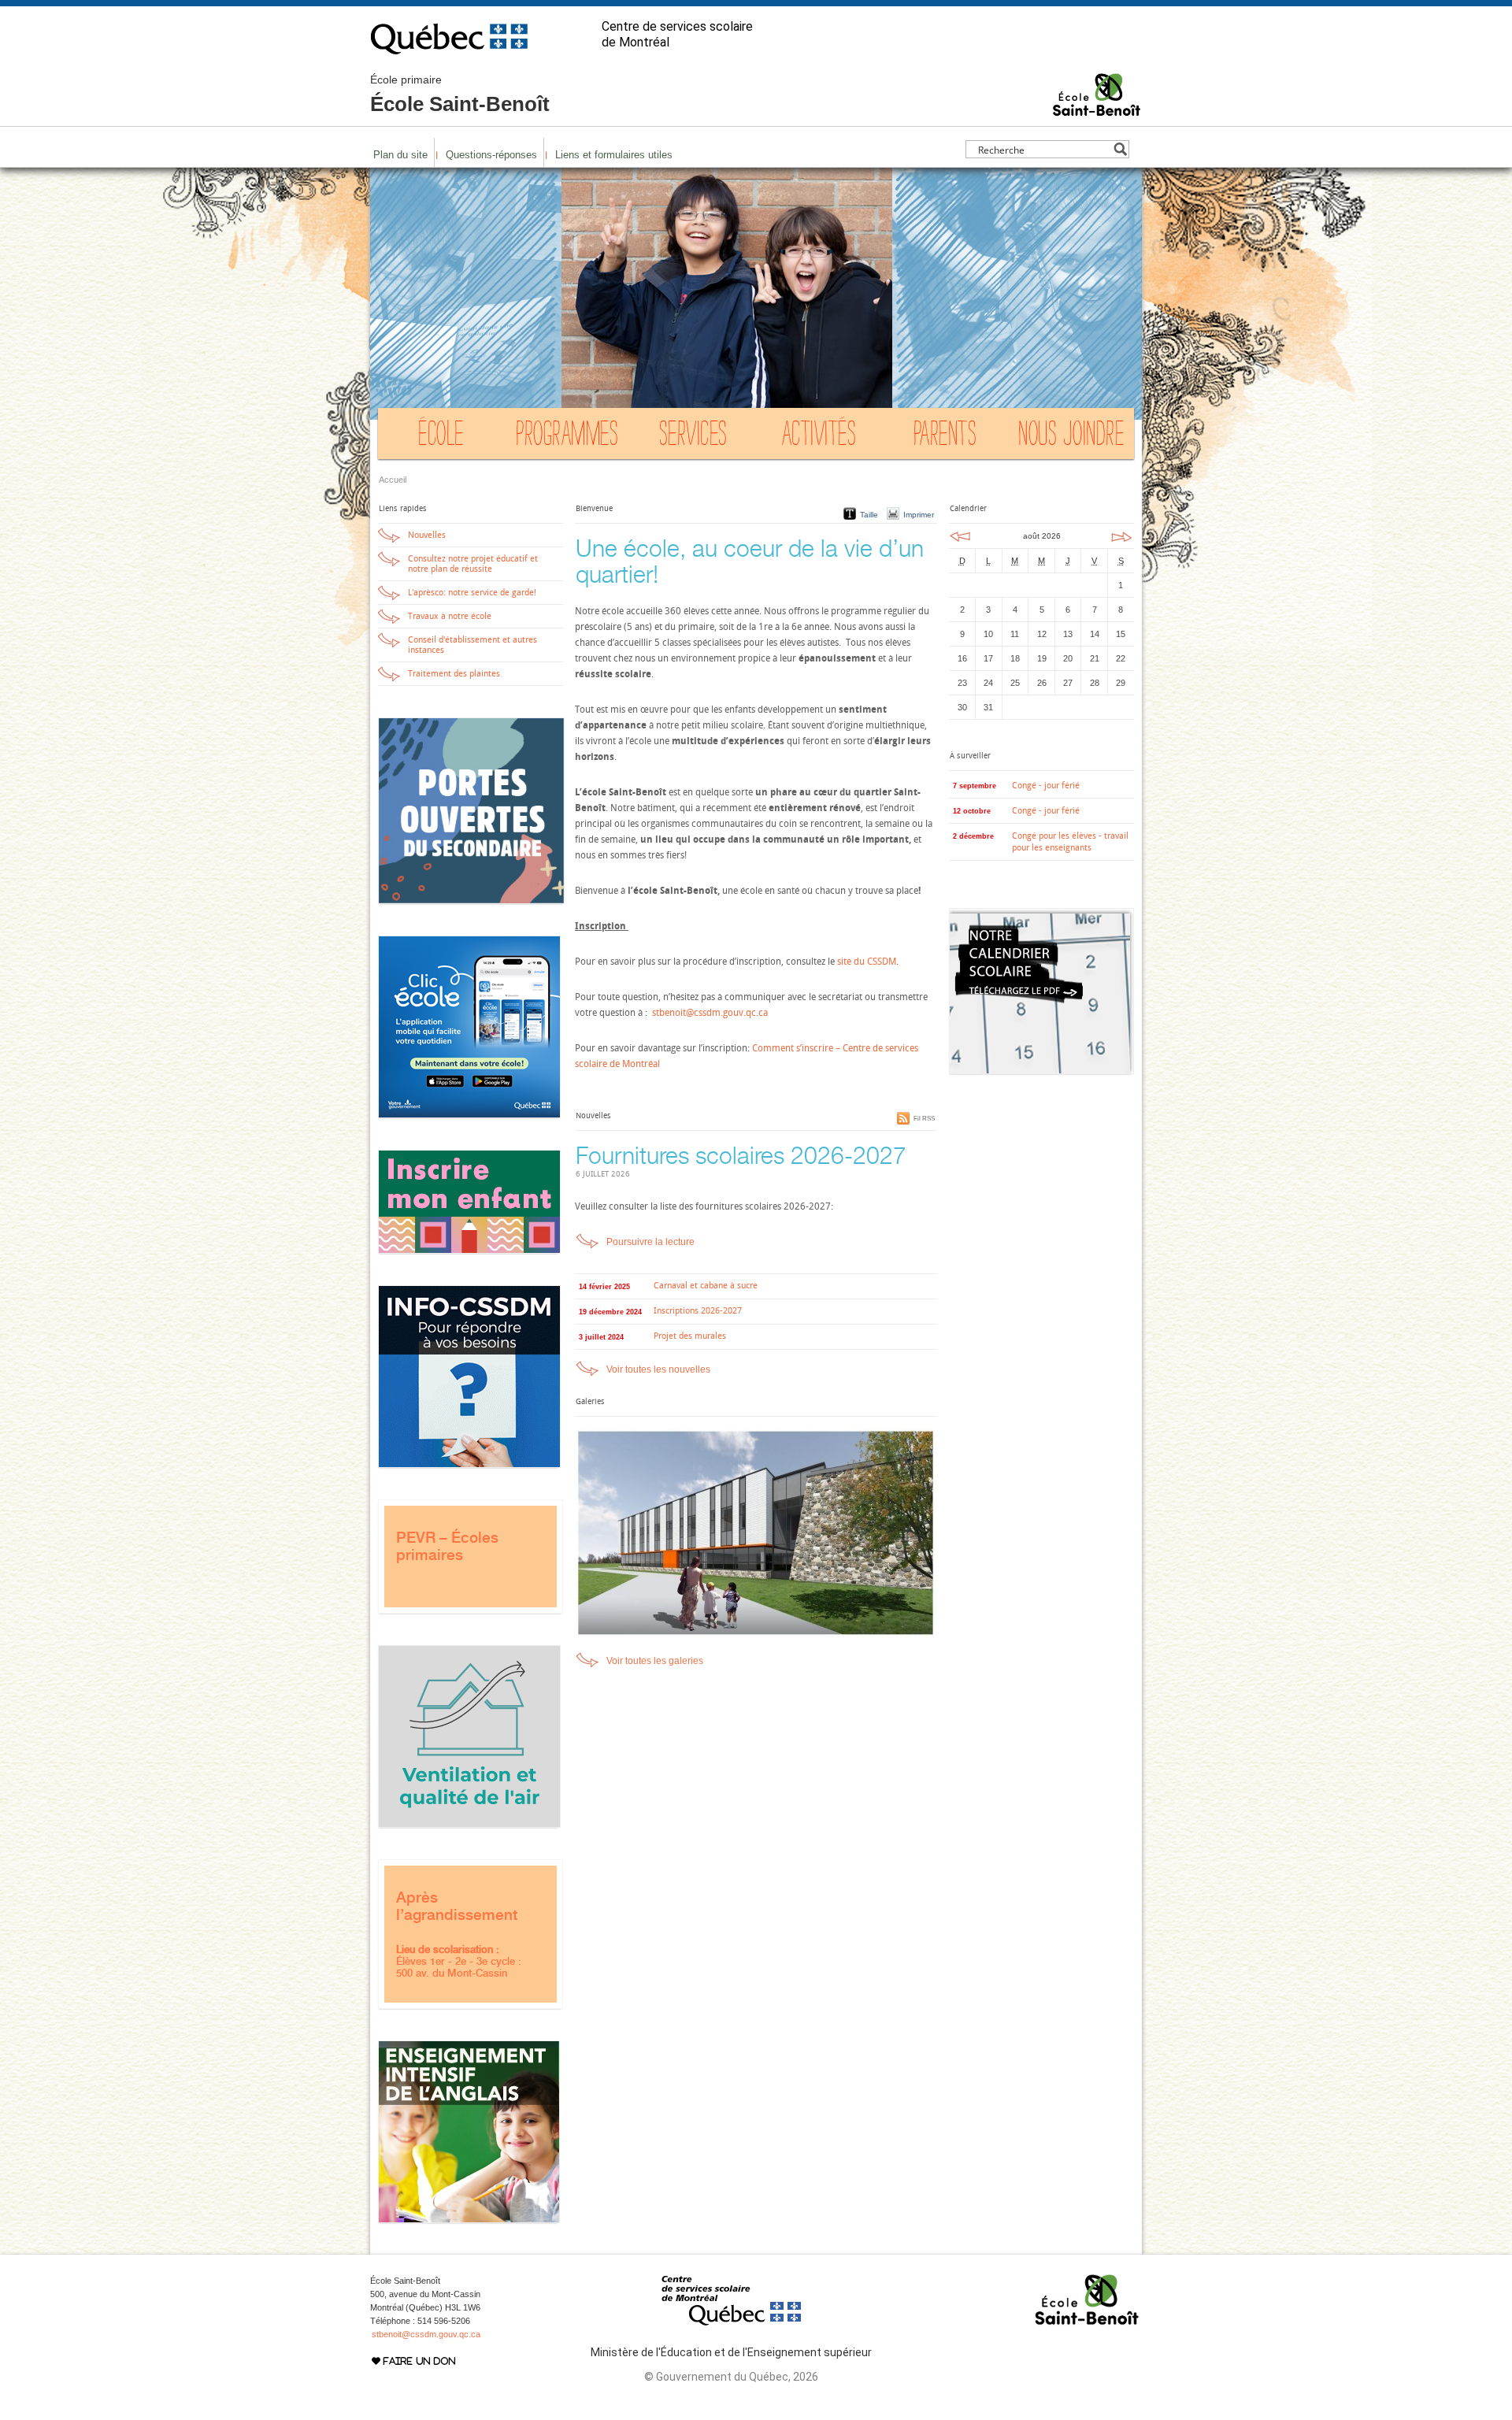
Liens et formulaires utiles (614, 155)
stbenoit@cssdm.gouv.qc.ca (709, 1013)
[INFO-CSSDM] (469, 1465)
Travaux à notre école (450, 616)
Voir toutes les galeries (655, 1661)
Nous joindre (1071, 437)
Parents (945, 437)
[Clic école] (469, 1115)
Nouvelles (427, 535)
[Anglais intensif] (469, 2220)
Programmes (567, 437)
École (441, 437)
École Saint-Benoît (460, 95)
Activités (819, 437)
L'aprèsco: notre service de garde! (472, 593)
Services (693, 437)
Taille (869, 515)
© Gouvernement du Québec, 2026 (731, 2377)
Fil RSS (924, 1119)
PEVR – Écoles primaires (447, 1546)
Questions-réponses (491, 155)
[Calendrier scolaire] (1041, 1071)
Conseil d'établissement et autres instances (472, 645)
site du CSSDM (867, 962)
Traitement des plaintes (454, 674)
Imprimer (919, 515)
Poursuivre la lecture (650, 1242)
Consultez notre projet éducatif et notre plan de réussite (473, 564)
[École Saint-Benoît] (1097, 109)
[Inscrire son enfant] (469, 1251)
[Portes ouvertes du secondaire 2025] (471, 901)
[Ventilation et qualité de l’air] (469, 1825)
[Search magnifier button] (1120, 149)
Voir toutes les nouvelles (658, 1369)
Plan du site (400, 155)
